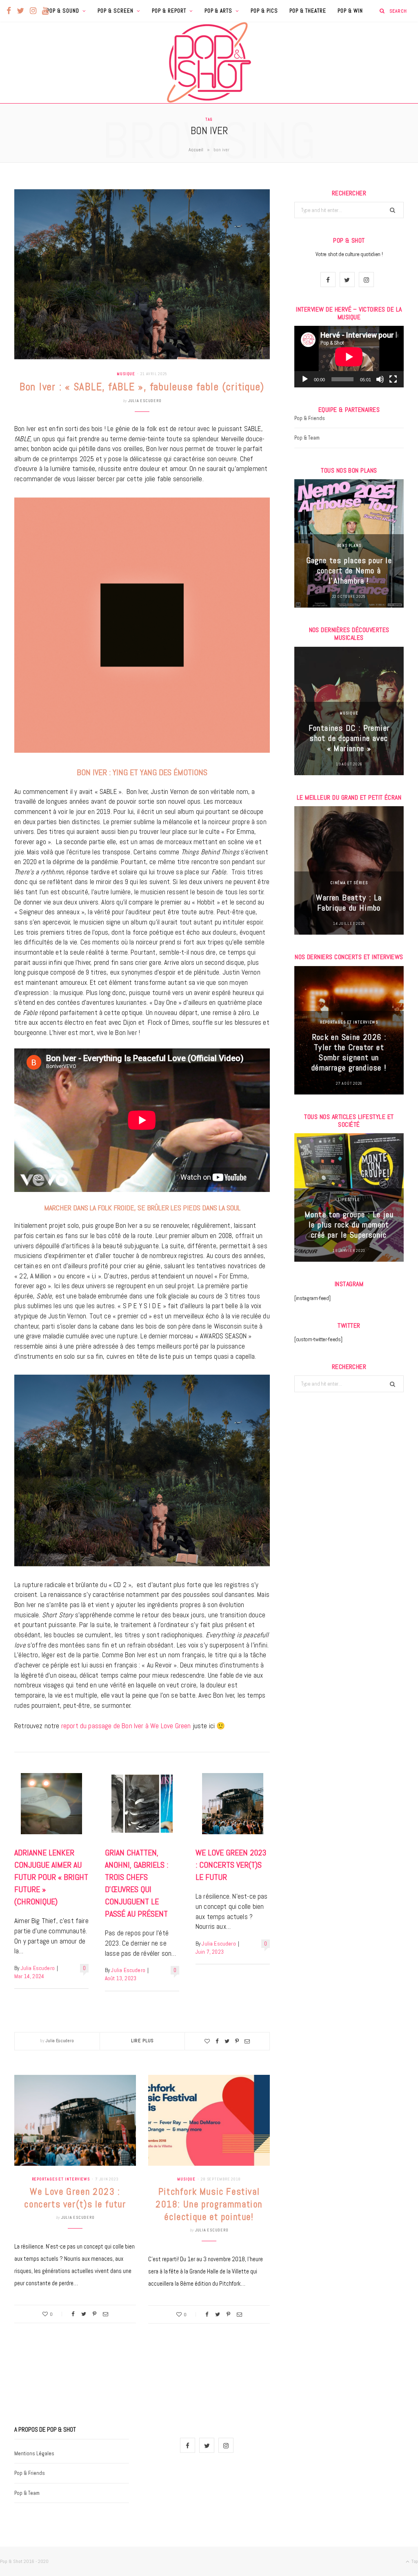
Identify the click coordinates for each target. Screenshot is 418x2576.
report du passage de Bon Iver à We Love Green (126, 1726)
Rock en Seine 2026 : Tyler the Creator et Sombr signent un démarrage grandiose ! (349, 1052)
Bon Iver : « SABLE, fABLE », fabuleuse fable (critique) (142, 387)
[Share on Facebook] (217, 2041)
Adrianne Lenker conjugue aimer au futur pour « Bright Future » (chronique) (51, 1877)
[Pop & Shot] (209, 62)
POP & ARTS (219, 11)
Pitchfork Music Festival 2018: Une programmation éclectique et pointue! (209, 2204)
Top (414, 2561)
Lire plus (143, 2041)
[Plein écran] (393, 379)
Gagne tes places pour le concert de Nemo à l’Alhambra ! (349, 570)
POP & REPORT (169, 11)
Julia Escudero (145, 401)
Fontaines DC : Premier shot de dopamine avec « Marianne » (349, 738)
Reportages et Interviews (61, 2179)
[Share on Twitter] (227, 2041)
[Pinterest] (237, 2041)
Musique (126, 374)
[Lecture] (305, 379)
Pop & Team (307, 438)
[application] (349, 357)
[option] (349, 543)
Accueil (196, 150)
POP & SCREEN (116, 11)
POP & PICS (264, 11)
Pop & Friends (310, 418)
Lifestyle (349, 1200)
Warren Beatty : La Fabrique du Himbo (349, 903)
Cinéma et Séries (349, 883)
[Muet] (380, 379)
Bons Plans (349, 545)
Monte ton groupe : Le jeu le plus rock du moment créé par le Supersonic (349, 1225)
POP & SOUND (63, 11)
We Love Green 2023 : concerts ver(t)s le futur (231, 1865)
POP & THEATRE (308, 11)
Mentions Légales (34, 2453)
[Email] (247, 2041)
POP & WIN (350, 11)
